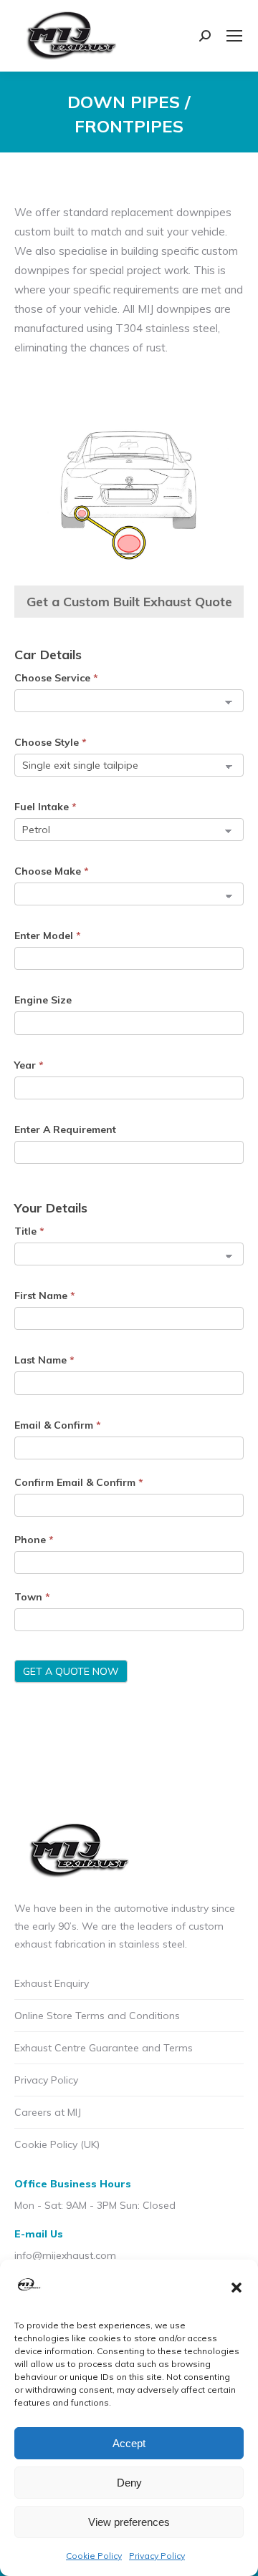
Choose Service (56, 678)
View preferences (129, 2522)
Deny (129, 2483)
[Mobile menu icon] (234, 36)
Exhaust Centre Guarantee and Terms (104, 2048)
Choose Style (51, 742)
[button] (236, 2288)
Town (32, 1597)
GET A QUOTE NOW (71, 1671)
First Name (45, 1296)
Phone (34, 1540)
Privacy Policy (157, 2556)
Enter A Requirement (65, 1129)
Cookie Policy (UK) (57, 2144)
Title (29, 1231)
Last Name (44, 1360)
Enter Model (48, 935)
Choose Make (52, 871)
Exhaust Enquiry (52, 1983)
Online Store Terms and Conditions (97, 2016)
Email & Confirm (58, 1425)
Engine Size (43, 1000)
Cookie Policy (94, 2556)
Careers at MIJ (48, 2112)
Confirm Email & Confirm (79, 1482)
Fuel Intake (46, 807)
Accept (129, 2443)
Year (29, 1065)
